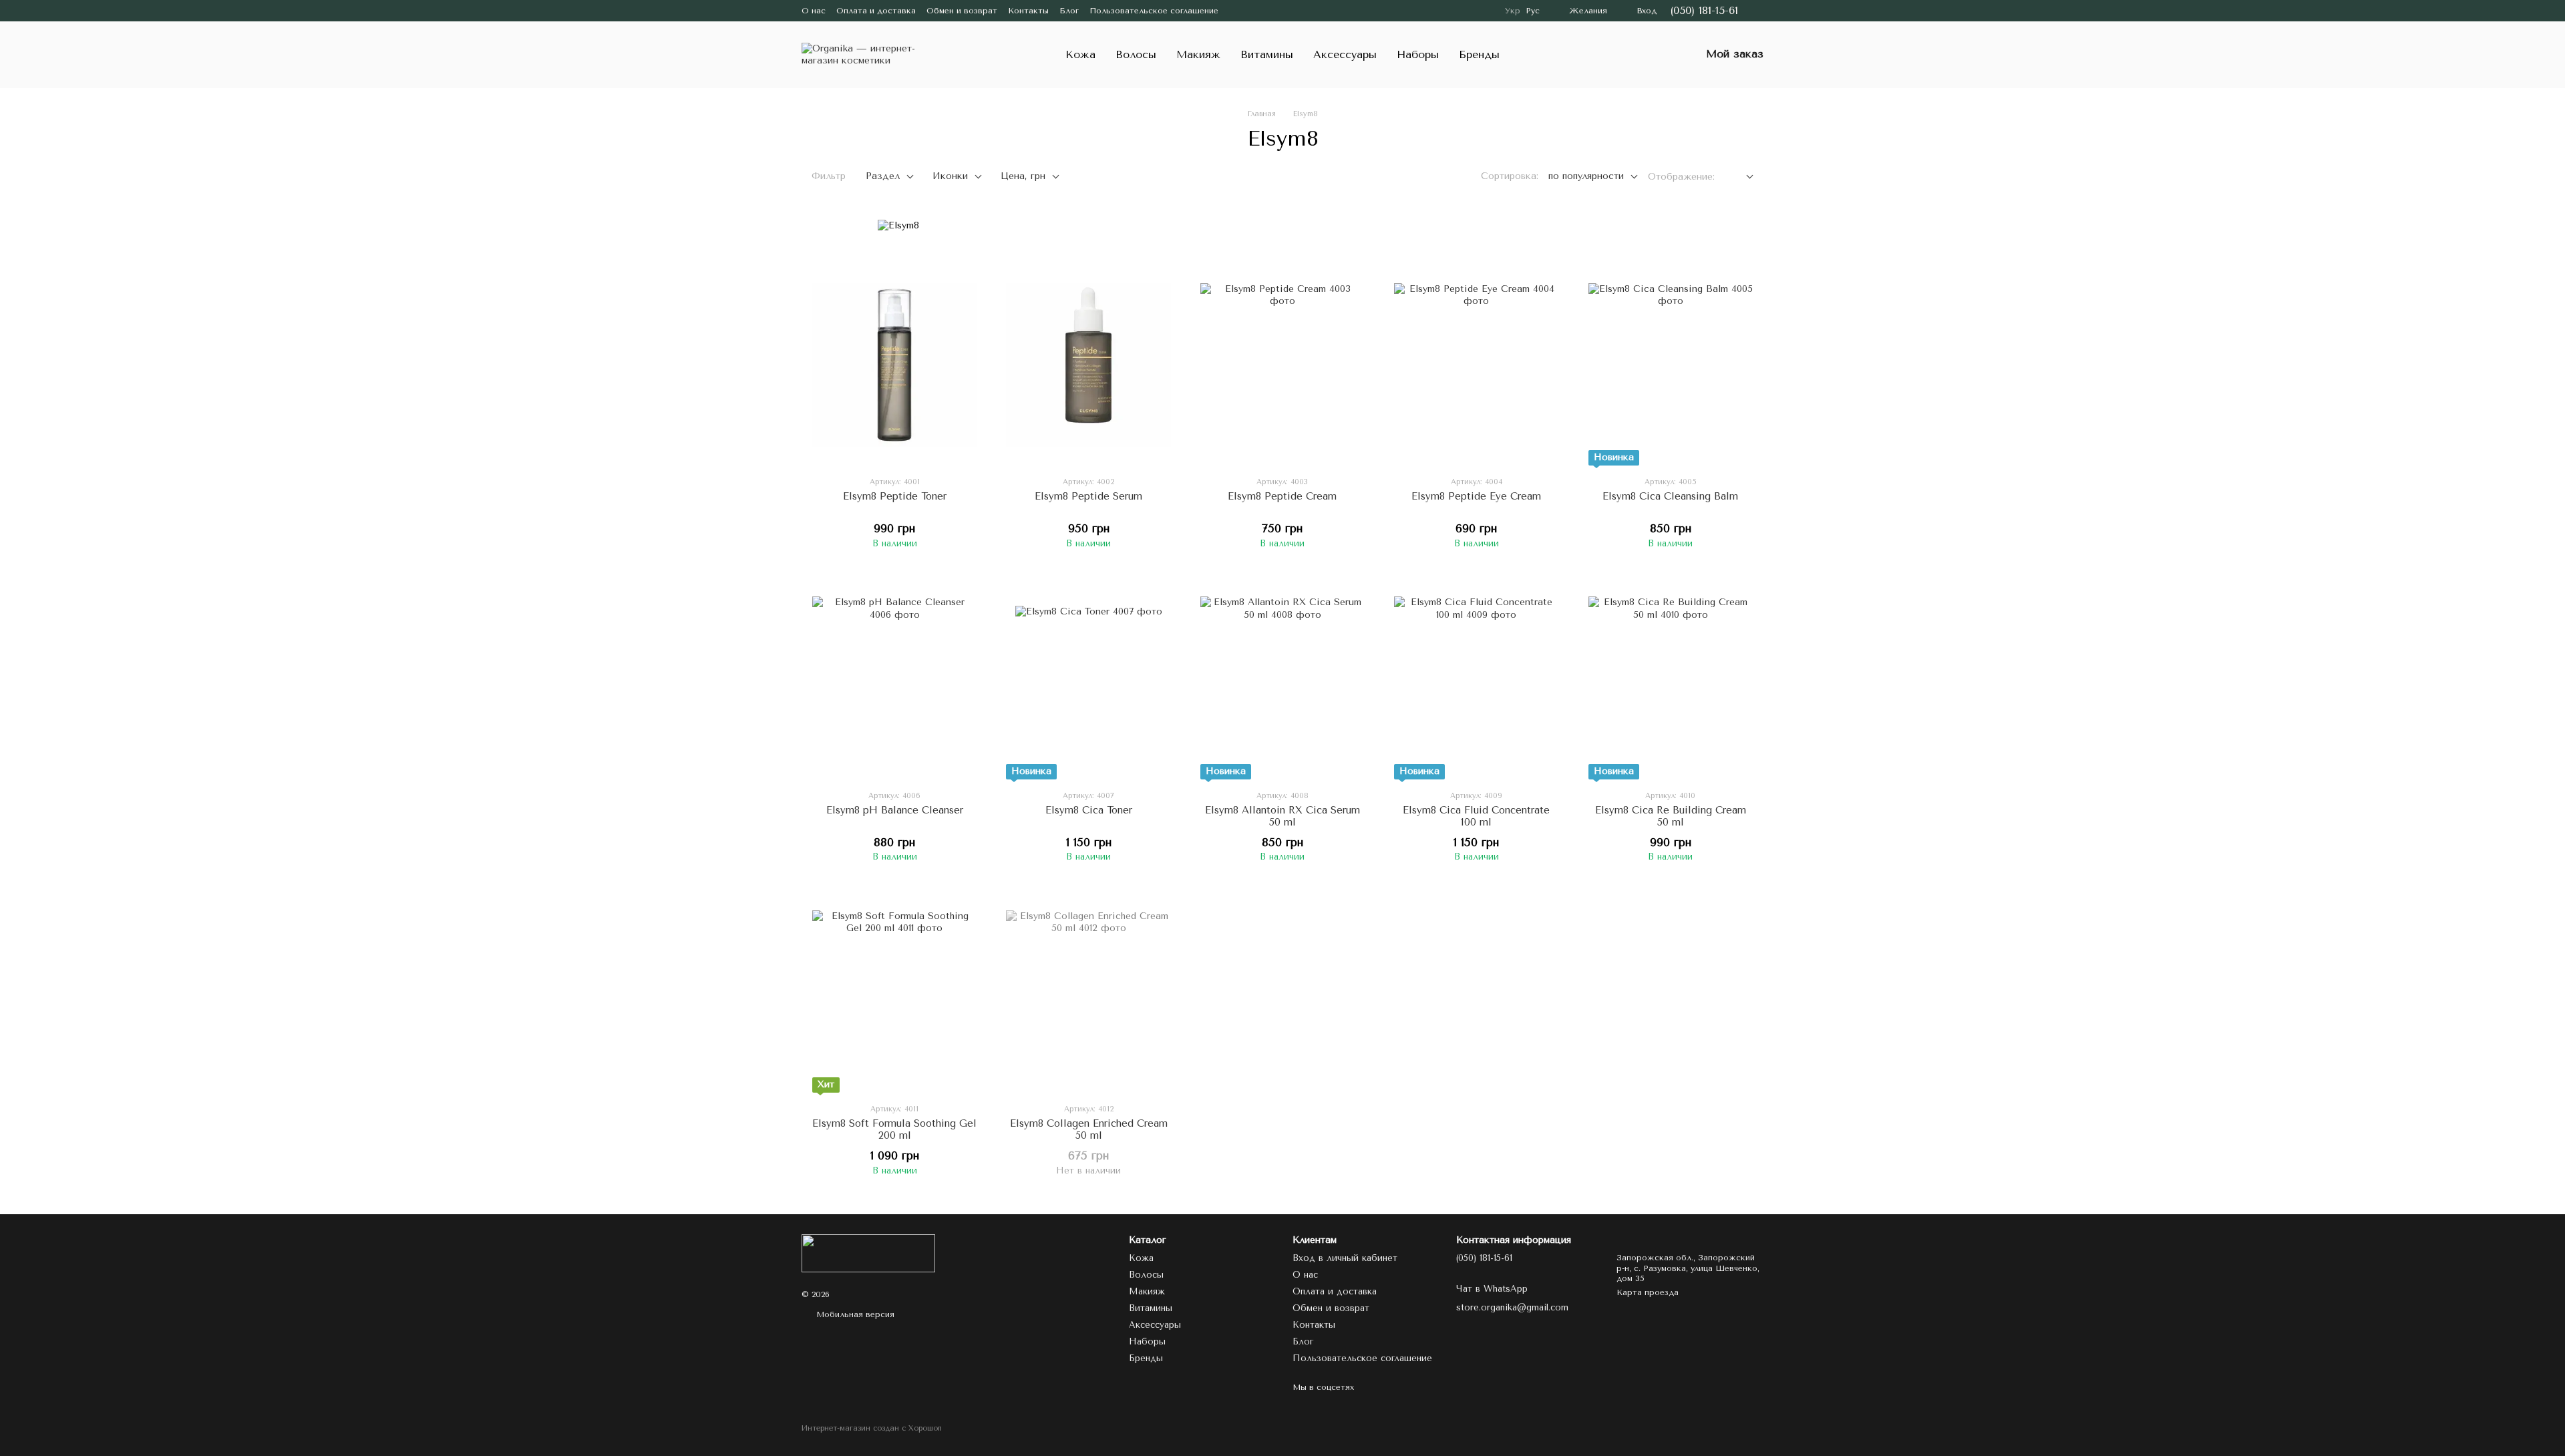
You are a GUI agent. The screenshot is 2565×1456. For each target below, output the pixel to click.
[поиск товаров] (1654, 55)
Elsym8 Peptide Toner (895, 496)
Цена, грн (1023, 176)
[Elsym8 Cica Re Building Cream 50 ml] (1671, 679)
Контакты (1028, 11)
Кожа (1080, 54)
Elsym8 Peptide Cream (1282, 496)
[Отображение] (1739, 177)
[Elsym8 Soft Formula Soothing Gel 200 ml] (894, 992)
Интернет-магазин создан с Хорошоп (872, 1428)
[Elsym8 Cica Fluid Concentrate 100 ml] (1476, 679)
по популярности (1586, 176)
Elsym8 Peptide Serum (1088, 496)
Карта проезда (1648, 1292)
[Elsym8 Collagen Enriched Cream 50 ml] (1088, 992)
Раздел (883, 176)
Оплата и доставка (876, 11)
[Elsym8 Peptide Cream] (1282, 365)
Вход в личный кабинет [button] (1345, 1258)
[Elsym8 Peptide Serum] (1088, 365)
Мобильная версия (854, 1314)
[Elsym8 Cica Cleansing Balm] (1671, 365)
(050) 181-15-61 (1704, 11)
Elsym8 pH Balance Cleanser (895, 810)
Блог (1069, 11)
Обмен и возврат (962, 11)
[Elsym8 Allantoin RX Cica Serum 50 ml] (1282, 679)
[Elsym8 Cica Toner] (1088, 679)
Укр (1513, 11)
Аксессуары (1345, 54)
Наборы (1418, 54)
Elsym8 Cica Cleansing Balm (1670, 496)
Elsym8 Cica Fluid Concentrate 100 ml (1476, 816)
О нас (814, 11)
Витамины (1267, 54)
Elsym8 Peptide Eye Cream (1476, 496)
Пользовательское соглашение (1154, 11)
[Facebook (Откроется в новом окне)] (1253, 11)
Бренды (1479, 54)
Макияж (1198, 54)
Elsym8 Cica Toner (1089, 810)
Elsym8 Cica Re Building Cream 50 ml (1671, 816)
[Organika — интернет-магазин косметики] (868, 1252)
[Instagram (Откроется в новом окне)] (1237, 11)
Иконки (950, 176)
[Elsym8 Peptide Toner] (894, 365)
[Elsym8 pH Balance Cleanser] (894, 679)
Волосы (1136, 54)
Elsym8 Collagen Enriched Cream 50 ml (1089, 1129)
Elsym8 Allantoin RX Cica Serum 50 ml (1282, 816)
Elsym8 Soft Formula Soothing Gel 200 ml (894, 1129)
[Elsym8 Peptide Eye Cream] (1476, 365)
